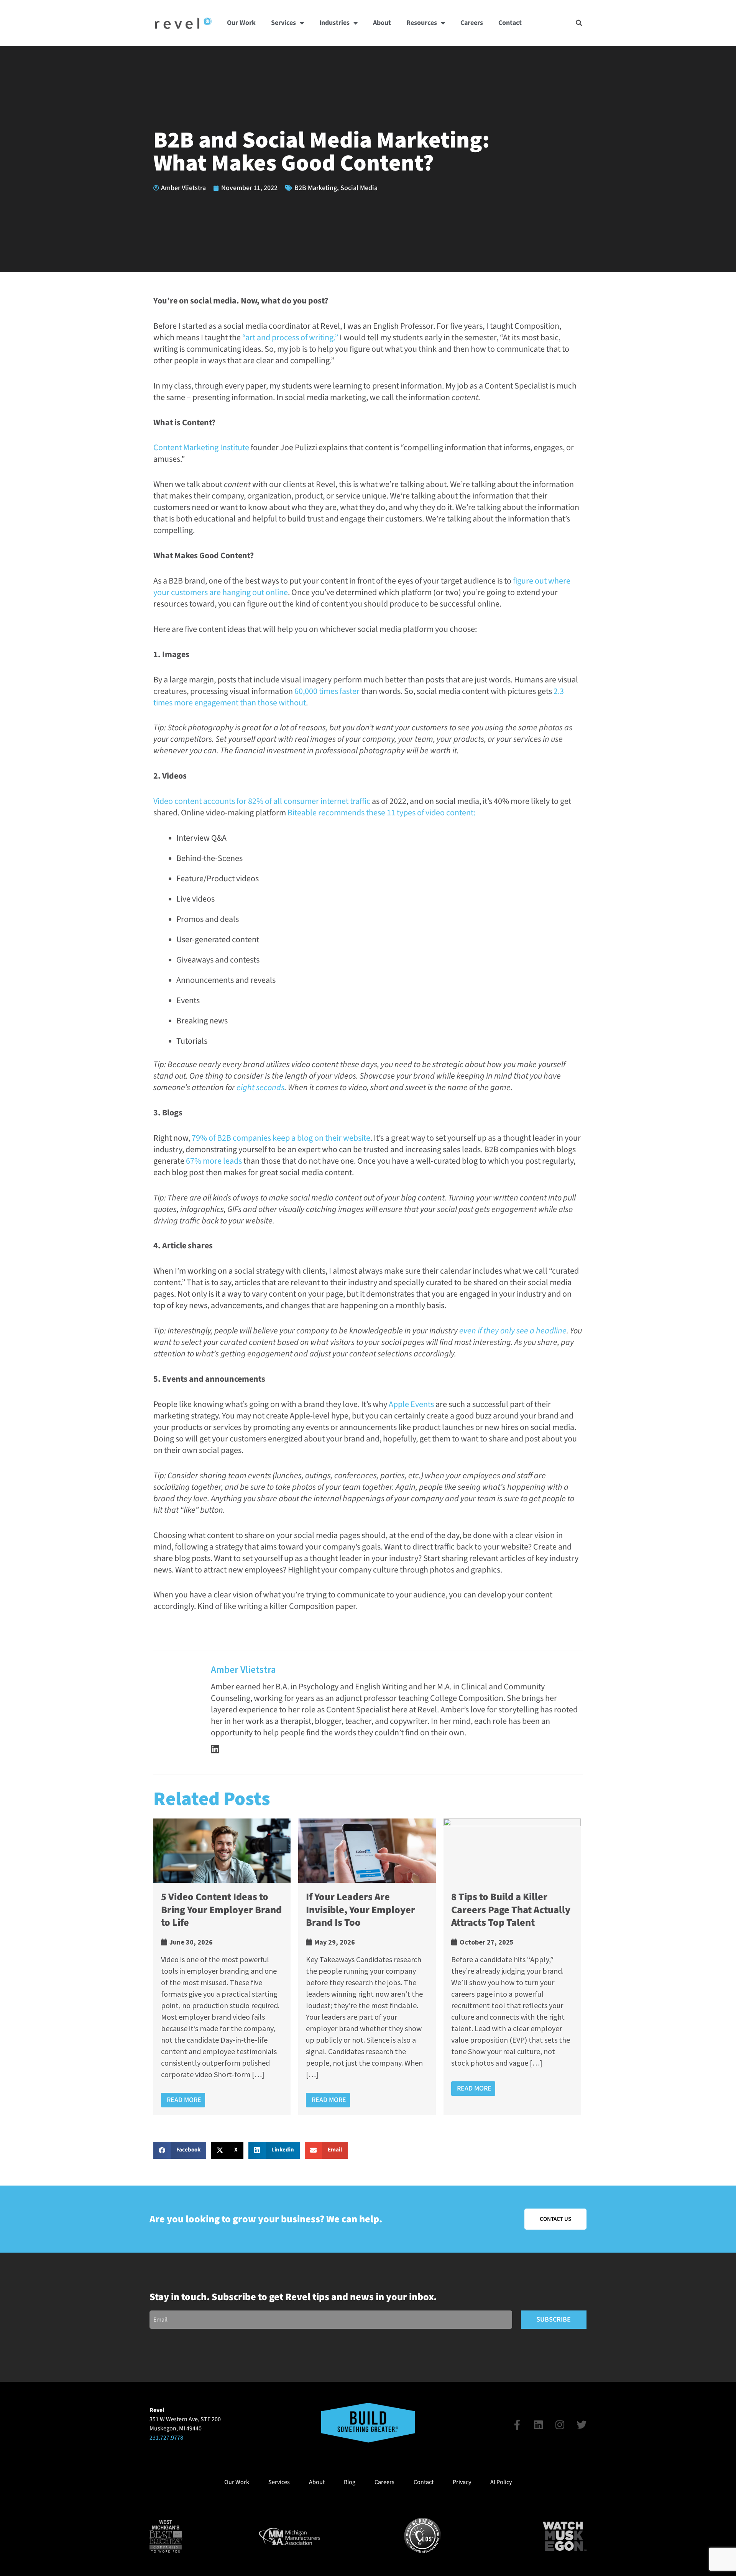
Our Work (241, 23)
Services (283, 23)
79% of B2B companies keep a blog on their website (281, 1138)
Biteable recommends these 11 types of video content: (381, 813)
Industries (334, 23)
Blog (350, 2482)
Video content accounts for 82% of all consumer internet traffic (262, 801)
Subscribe (554, 2319)
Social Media (359, 188)
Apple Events (411, 1404)
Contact (510, 23)
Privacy (462, 2482)
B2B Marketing (316, 188)
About (382, 23)
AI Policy (501, 2482)
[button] (579, 23)
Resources (422, 23)
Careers (472, 23)
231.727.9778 (166, 2438)
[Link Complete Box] (222, 1967)
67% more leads (214, 1161)
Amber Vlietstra (243, 1669)
